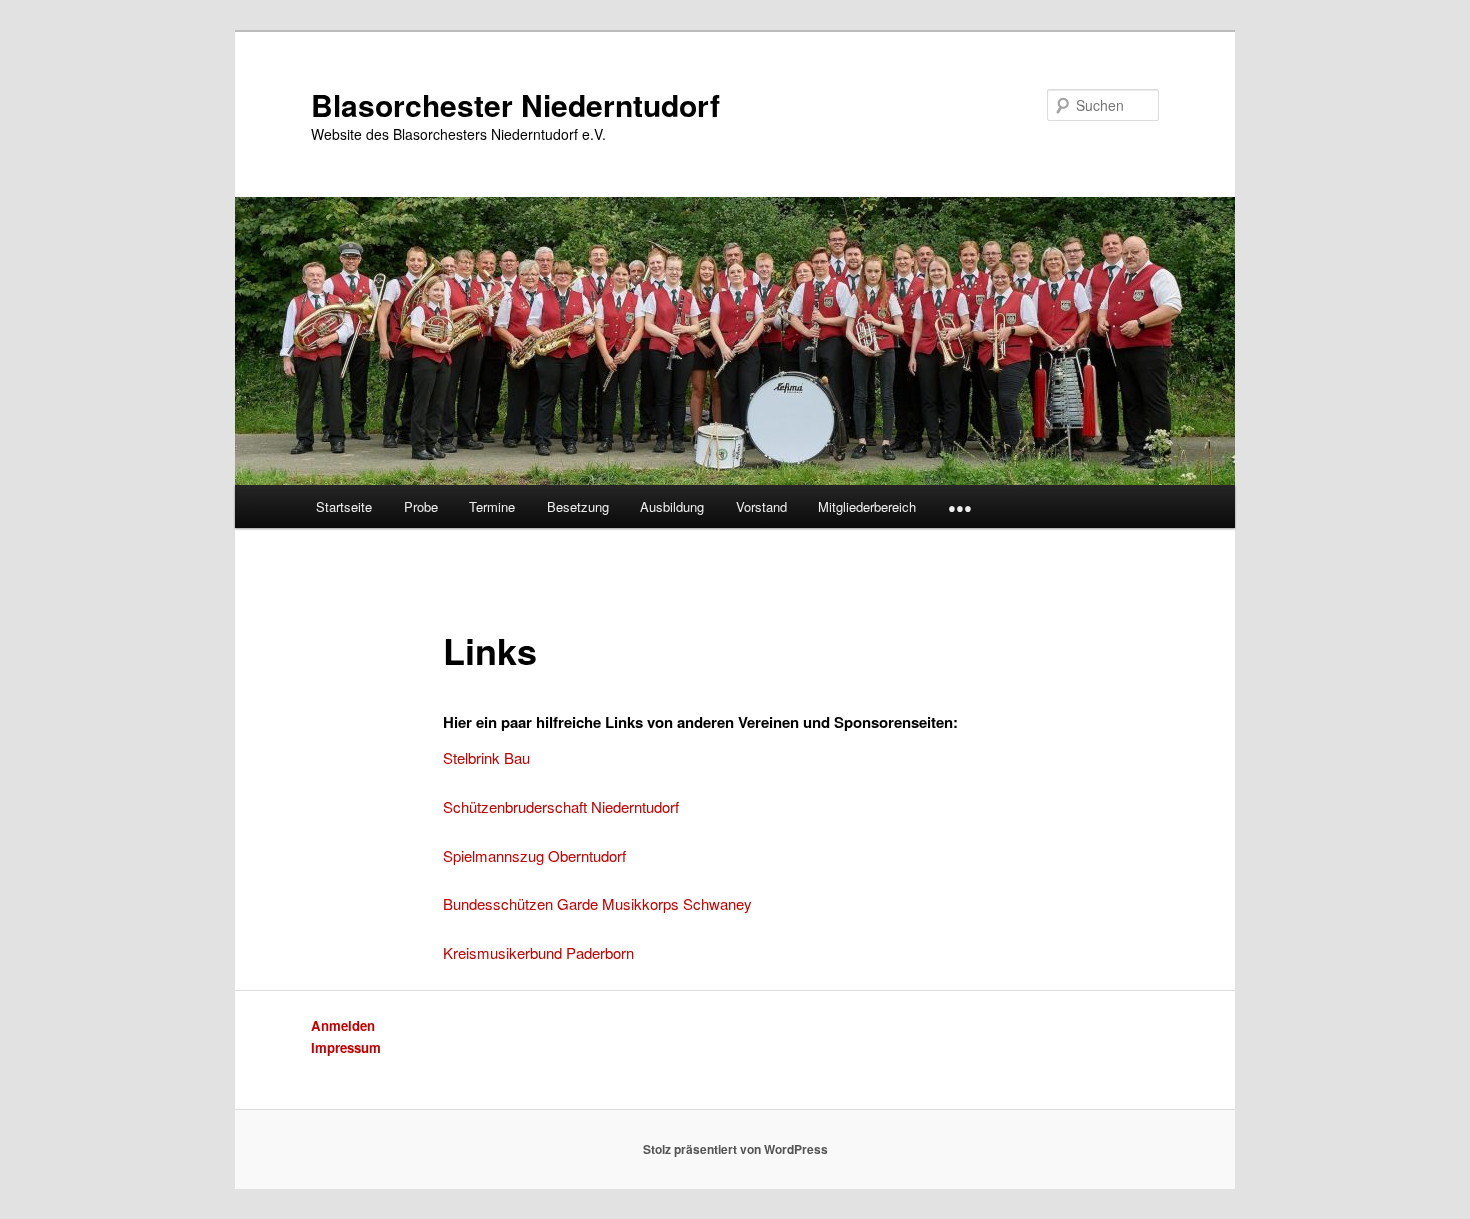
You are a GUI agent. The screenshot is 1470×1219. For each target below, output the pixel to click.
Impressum (346, 1047)
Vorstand (761, 506)
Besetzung (578, 506)
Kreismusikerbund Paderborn (538, 952)
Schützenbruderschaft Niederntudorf (561, 806)
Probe (421, 506)
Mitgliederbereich (867, 506)
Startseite (344, 506)
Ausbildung (672, 506)
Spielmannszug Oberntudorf (534, 855)
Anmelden (343, 1025)
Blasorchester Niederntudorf (515, 104)
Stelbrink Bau (486, 757)
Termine (492, 506)
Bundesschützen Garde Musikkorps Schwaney (597, 903)
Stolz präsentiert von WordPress (735, 1149)
